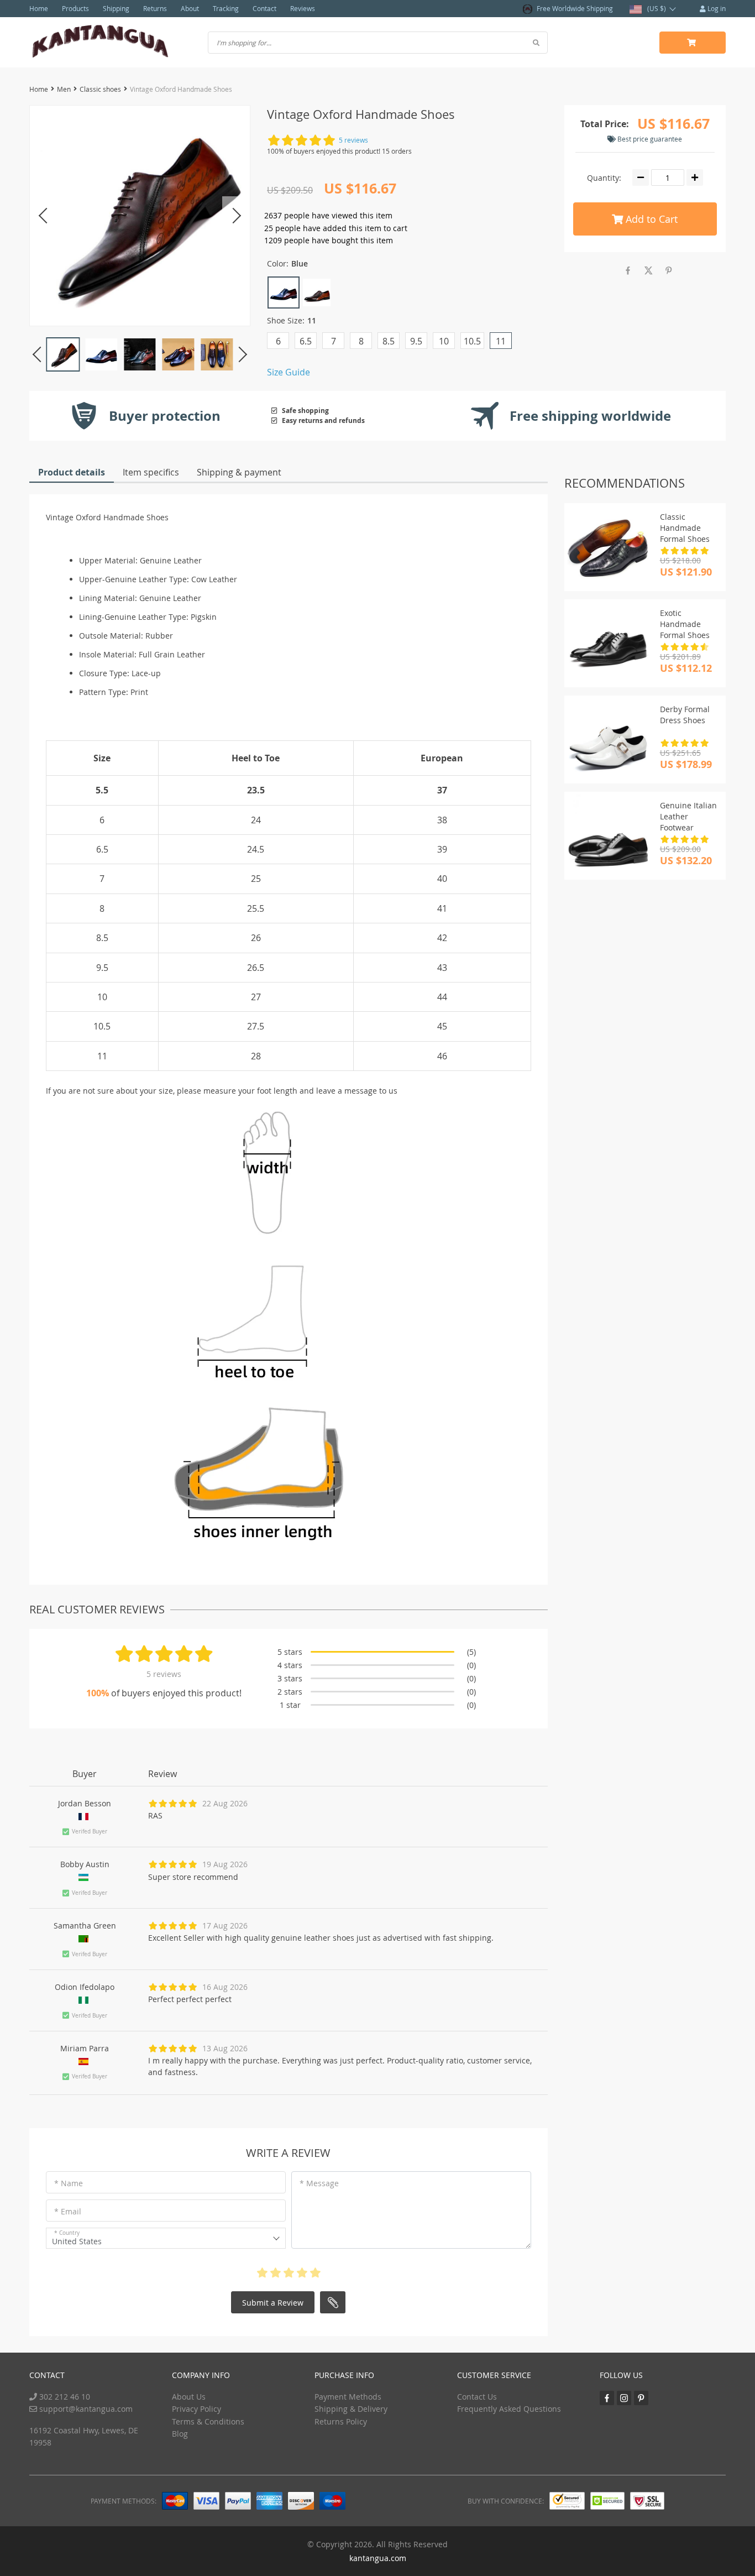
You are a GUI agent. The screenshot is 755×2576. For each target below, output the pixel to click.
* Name (69, 2183)
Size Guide (289, 372)
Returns (155, 8)
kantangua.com (378, 2558)
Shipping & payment (239, 472)
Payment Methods (348, 2397)
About (190, 8)
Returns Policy (341, 2421)
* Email (68, 2211)
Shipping (116, 8)
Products (75, 8)
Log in (716, 8)
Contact (264, 8)
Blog (180, 2434)
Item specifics (151, 472)
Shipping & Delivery (351, 2409)
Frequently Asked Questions (509, 2409)
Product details (72, 472)
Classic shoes (100, 89)
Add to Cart (650, 219)
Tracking (226, 8)
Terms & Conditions (208, 2421)
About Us (189, 2397)
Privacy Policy (196, 2409)
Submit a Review (273, 2303)
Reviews (303, 8)
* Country (67, 2233)
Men (64, 89)
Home (39, 8)
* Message (319, 2183)
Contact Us (477, 2397)
